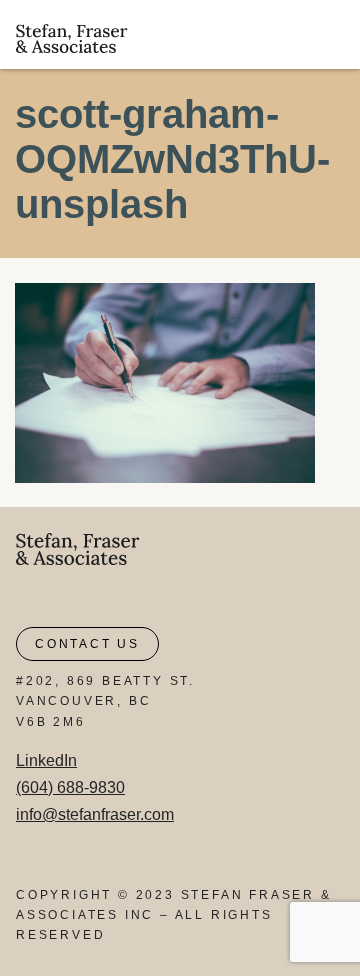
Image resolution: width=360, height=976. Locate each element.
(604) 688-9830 (70, 787)
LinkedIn (46, 760)
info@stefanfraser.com (95, 814)
